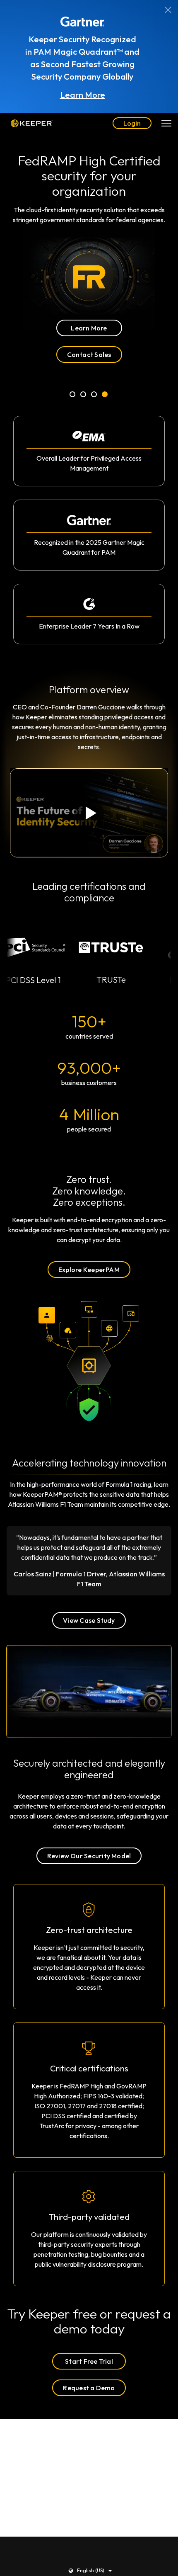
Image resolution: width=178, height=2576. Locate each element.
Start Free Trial (89, 2361)
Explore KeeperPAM (89, 1270)
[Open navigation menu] (166, 123)
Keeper (32, 123)
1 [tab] (73, 396)
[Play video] (89, 813)
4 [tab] (105, 396)
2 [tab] (84, 396)
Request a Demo (89, 2388)
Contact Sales (89, 354)
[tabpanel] (89, 248)
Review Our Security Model (89, 1856)
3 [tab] (94, 396)
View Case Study (89, 1620)
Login (132, 123)
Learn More (83, 95)
